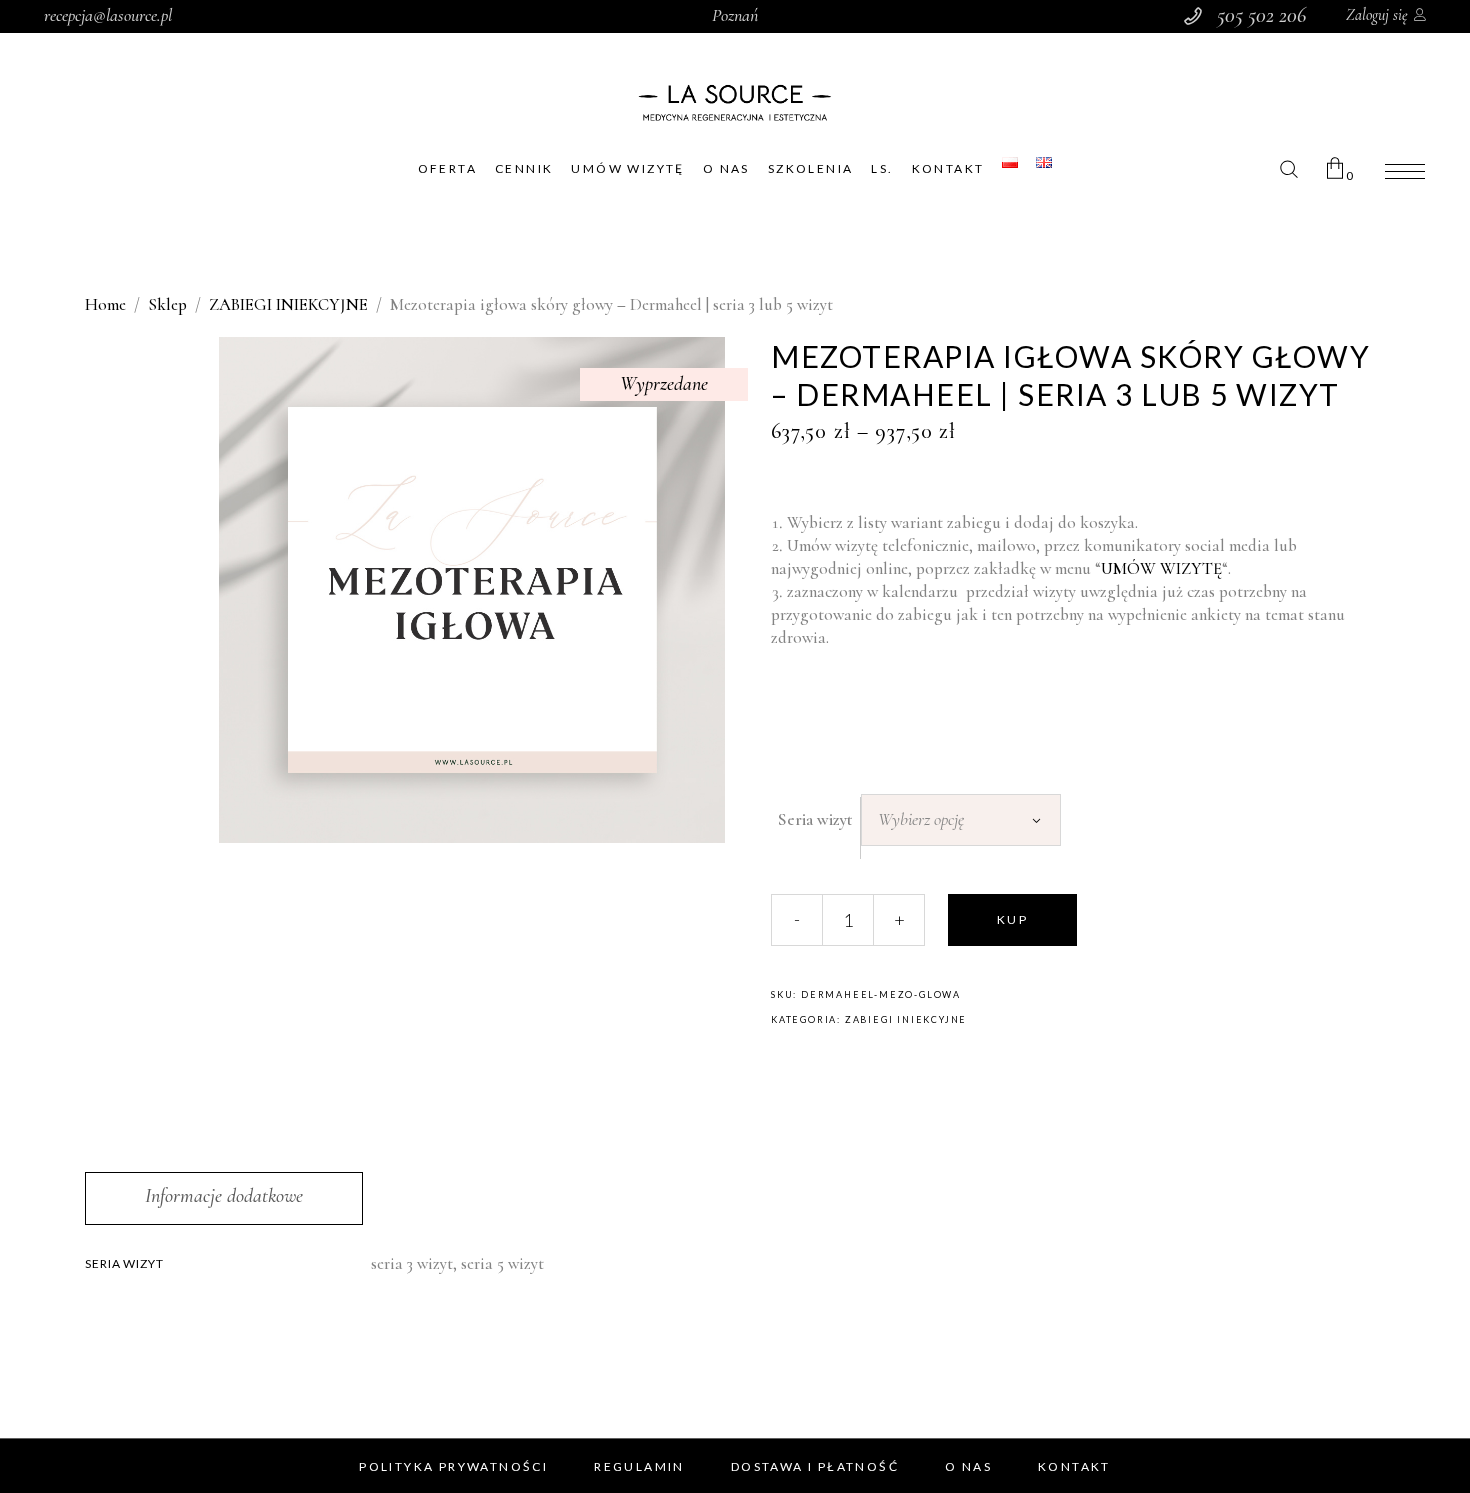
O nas (968, 1466)
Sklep (167, 304)
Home (105, 304)
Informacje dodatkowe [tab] (224, 1196)
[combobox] (961, 820)
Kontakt (1074, 1466)
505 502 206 (1261, 15)
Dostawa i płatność (815, 1466)
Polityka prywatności (453, 1466)
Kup (1012, 919)
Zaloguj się (1377, 15)
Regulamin (639, 1466)
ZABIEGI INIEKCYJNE (288, 304)
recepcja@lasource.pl (108, 15)
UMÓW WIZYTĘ (1161, 568)
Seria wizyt (815, 819)
